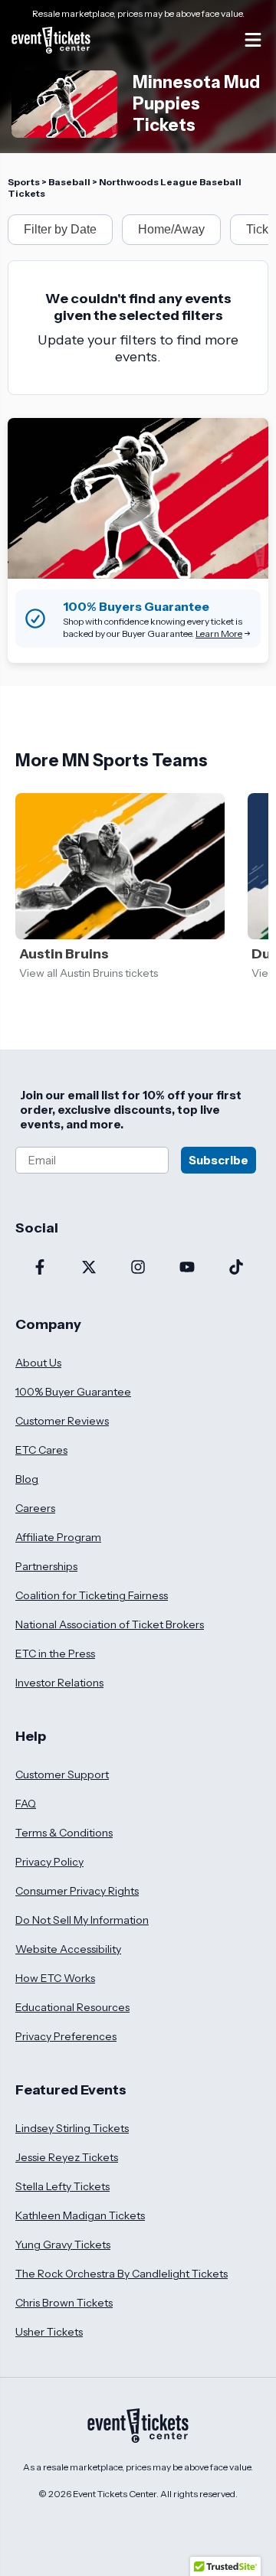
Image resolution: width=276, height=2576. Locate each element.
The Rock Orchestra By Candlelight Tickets (122, 2274)
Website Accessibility (68, 1949)
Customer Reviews (62, 1421)
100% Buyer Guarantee (73, 1392)
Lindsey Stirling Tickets (72, 2128)
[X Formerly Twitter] (89, 1268)
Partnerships (46, 1566)
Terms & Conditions (64, 1833)
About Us (38, 1363)
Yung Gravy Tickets (63, 2245)
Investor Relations (59, 1683)
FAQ (26, 1804)
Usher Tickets (49, 2332)
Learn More (219, 633)
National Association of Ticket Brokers (110, 1624)
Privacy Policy (49, 1862)
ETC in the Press (55, 1654)
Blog (27, 1479)
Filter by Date (60, 229)
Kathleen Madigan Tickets (80, 2215)
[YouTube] (187, 1268)
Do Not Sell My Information (82, 1920)
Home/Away (171, 229)
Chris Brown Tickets (64, 2303)
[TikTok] (236, 1268)
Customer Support (62, 1774)
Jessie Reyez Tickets (67, 2157)
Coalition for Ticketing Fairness (92, 1595)
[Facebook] (40, 1268)
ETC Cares (41, 1450)
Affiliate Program (58, 1537)
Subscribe (219, 1160)
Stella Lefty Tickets (62, 2186)
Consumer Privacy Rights (77, 1891)
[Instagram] (138, 1268)
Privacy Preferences (66, 2036)
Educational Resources (72, 2007)
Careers (35, 1508)
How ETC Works (55, 1978)
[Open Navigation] (253, 40)
